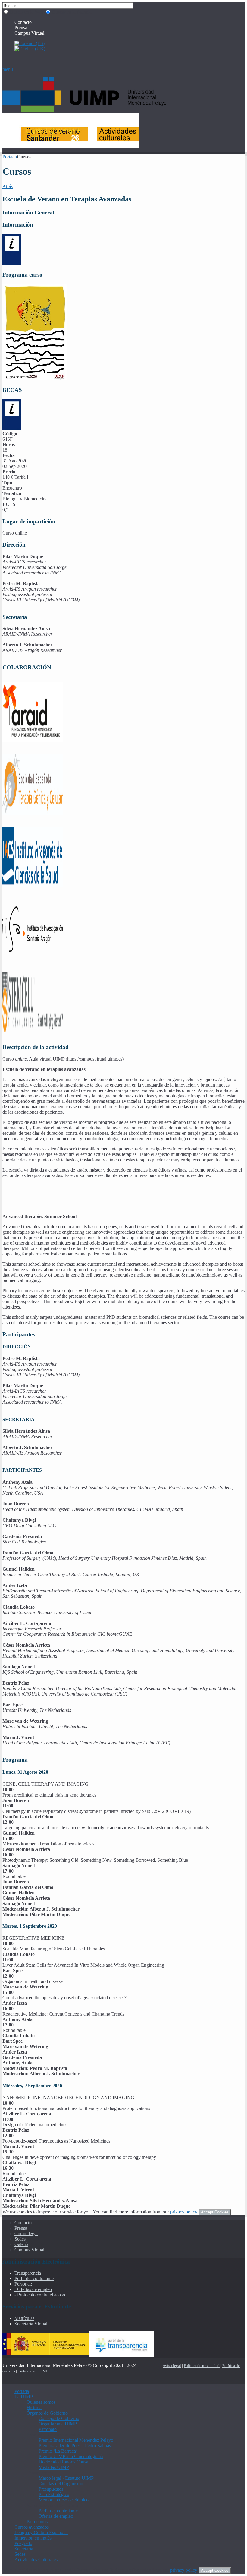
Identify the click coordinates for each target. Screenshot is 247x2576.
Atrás (8, 186)
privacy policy (184, 2212)
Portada (10, 157)
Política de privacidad (202, 2366)
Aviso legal (172, 2366)
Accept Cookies (215, 2212)
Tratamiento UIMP (33, 2371)
